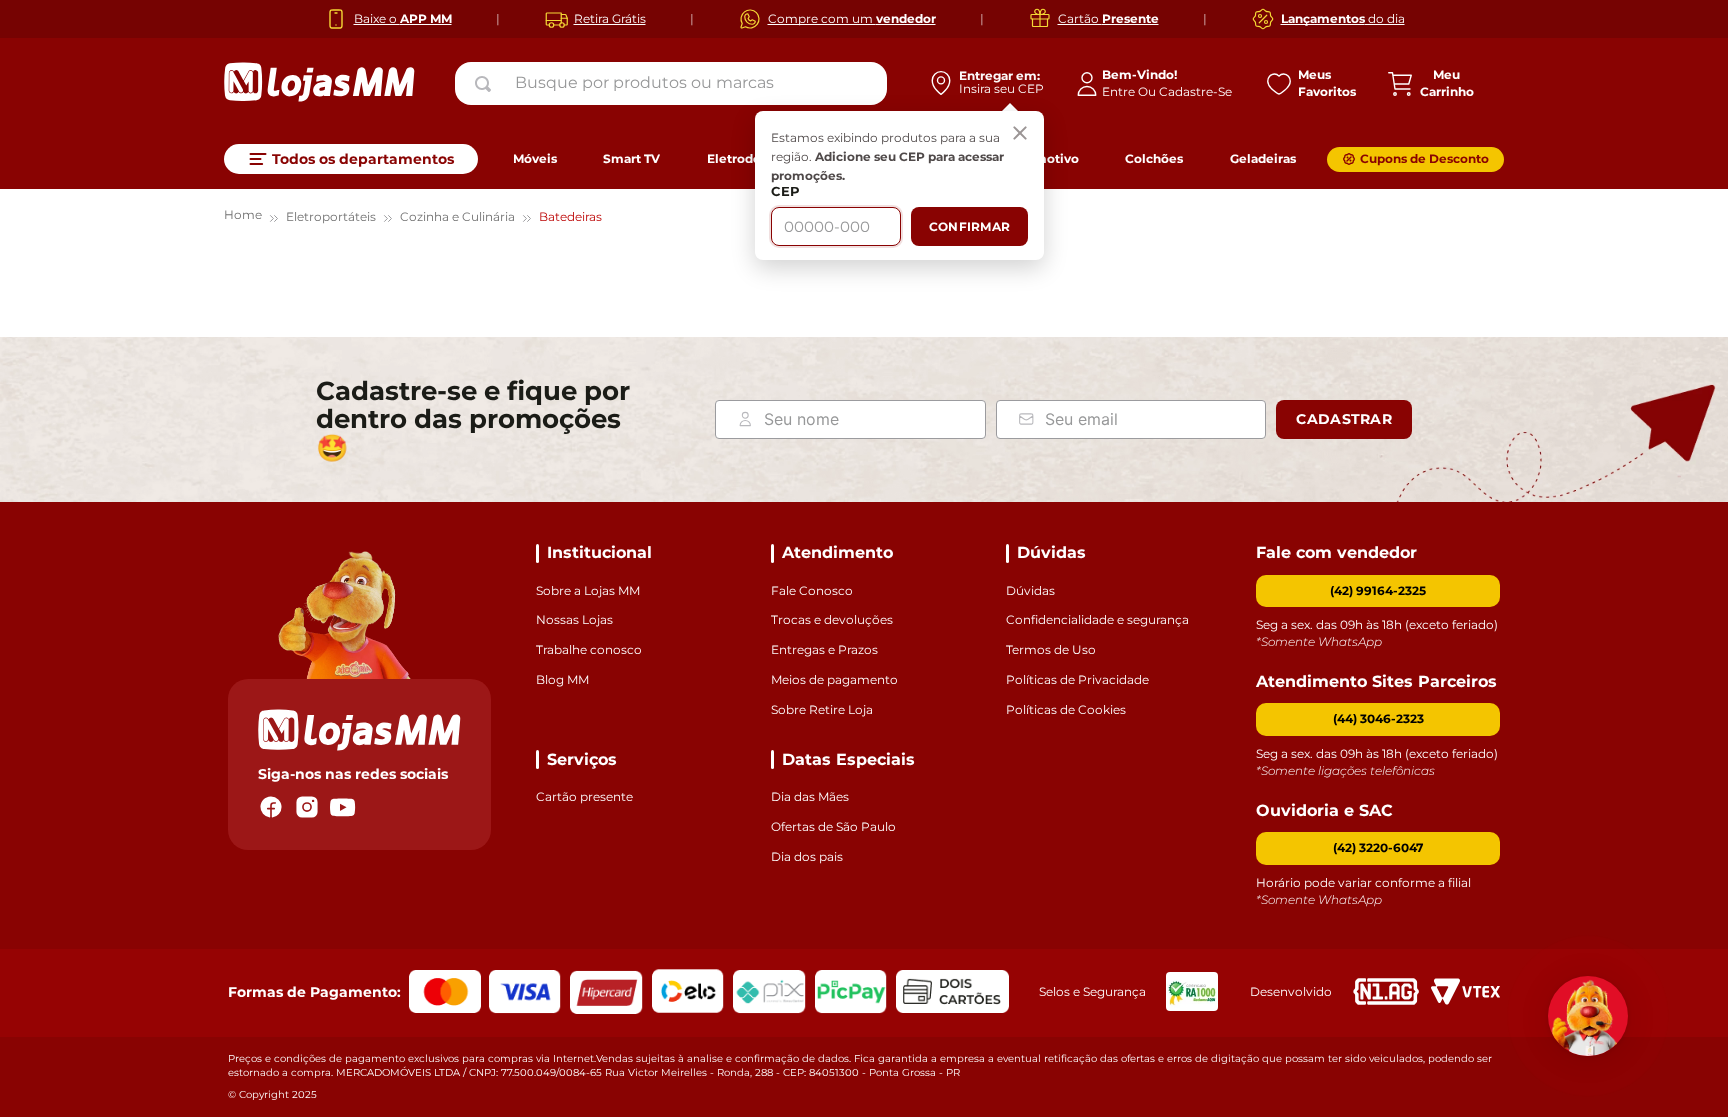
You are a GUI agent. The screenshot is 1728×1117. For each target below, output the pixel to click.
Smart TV (631, 158)
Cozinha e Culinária (457, 216)
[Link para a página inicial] (243, 217)
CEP (785, 191)
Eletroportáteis (331, 216)
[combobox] (671, 83)
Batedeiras (570, 216)
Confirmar (969, 226)
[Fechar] (1020, 135)
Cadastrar (1344, 419)
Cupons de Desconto (1424, 158)
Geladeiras (1263, 158)
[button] (1378, 719)
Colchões (1154, 158)
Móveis (535, 158)
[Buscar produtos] (487, 84)
